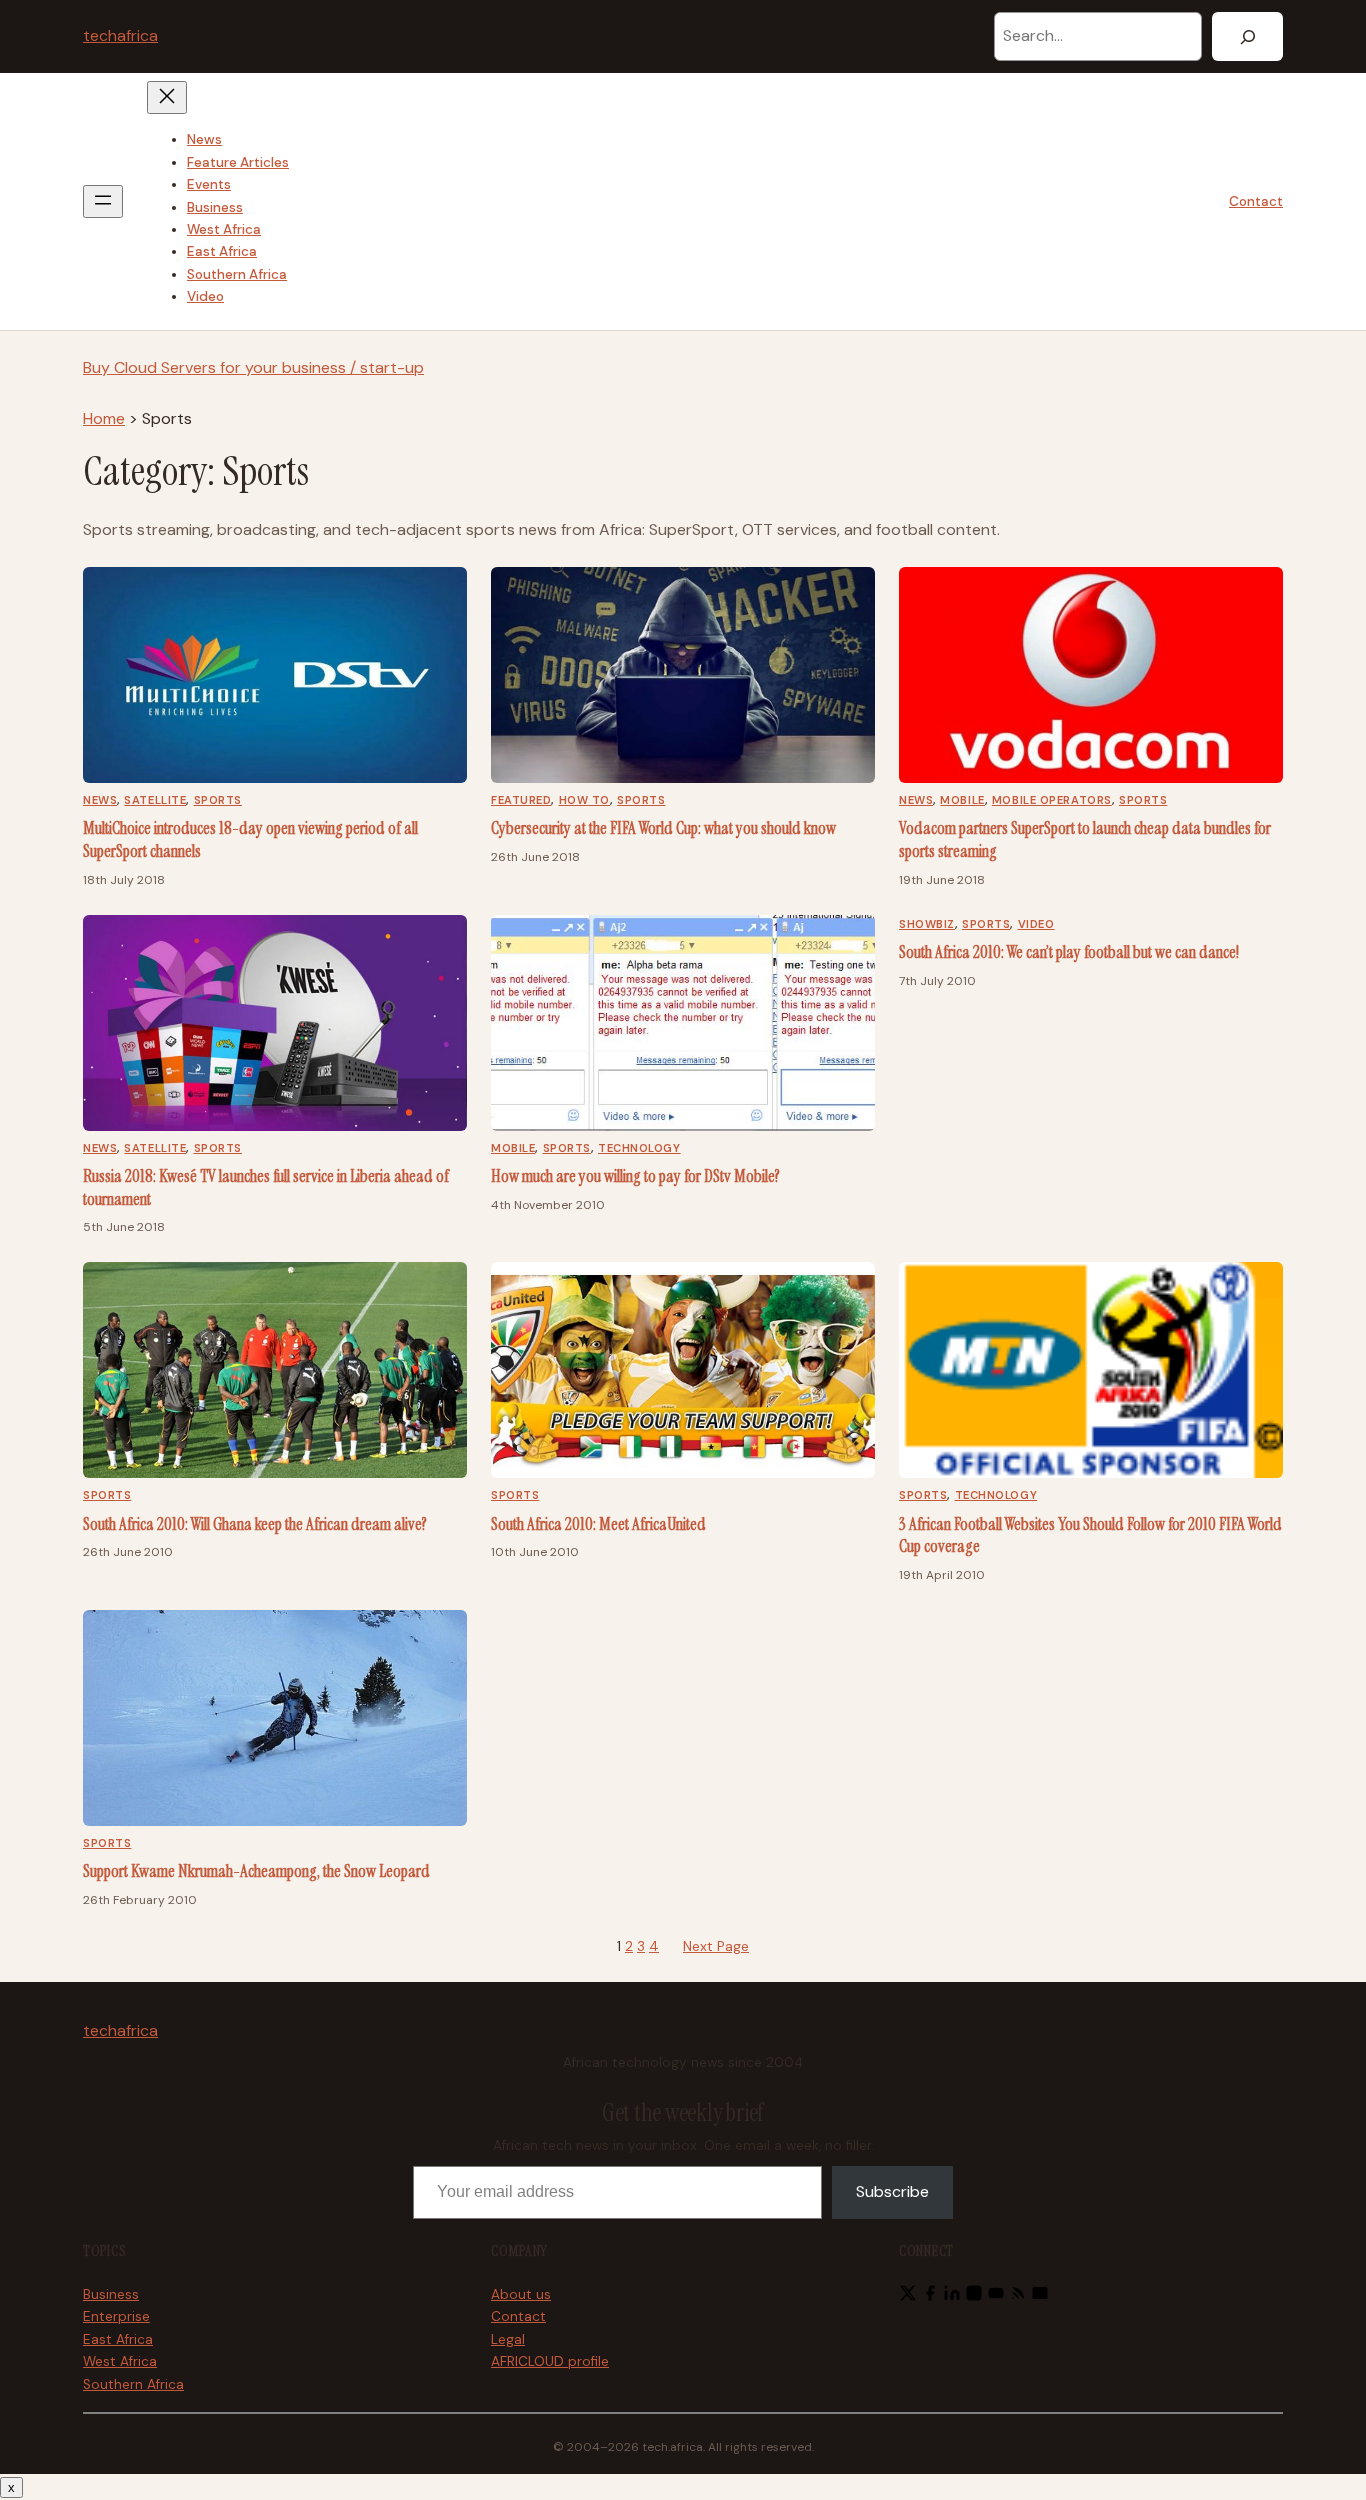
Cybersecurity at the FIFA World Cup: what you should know (663, 828)
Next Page (716, 1946)
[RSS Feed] (1018, 2296)
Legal (508, 2339)
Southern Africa (133, 2384)
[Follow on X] (908, 2296)
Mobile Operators (1052, 800)
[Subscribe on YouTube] (996, 2296)
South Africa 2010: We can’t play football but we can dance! (1069, 952)
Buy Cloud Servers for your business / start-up (253, 367)
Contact (1256, 201)
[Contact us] (1040, 2296)
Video (1036, 924)
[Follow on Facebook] (930, 2296)
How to (584, 800)
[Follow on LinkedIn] (952, 2296)
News (100, 800)
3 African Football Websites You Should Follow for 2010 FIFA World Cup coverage (1090, 1535)
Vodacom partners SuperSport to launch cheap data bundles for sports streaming (1085, 839)
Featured (521, 800)
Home (104, 418)
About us (521, 2294)
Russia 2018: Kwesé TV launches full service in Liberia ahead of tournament (266, 1187)
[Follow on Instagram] (974, 2296)
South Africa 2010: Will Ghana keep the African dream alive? (255, 1524)
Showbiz (927, 924)
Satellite (155, 800)
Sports (218, 800)
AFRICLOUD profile (550, 2361)
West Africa (120, 2361)
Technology (639, 1148)
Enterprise (116, 2316)
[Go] (1247, 36)
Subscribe (892, 2191)
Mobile (962, 800)
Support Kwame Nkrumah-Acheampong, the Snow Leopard (256, 1871)
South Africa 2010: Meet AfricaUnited (598, 1524)
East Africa (118, 2339)
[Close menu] (167, 97)
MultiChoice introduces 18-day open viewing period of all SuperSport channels (250, 839)
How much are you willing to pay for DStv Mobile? (635, 1176)
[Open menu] (103, 201)
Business (111, 2294)
